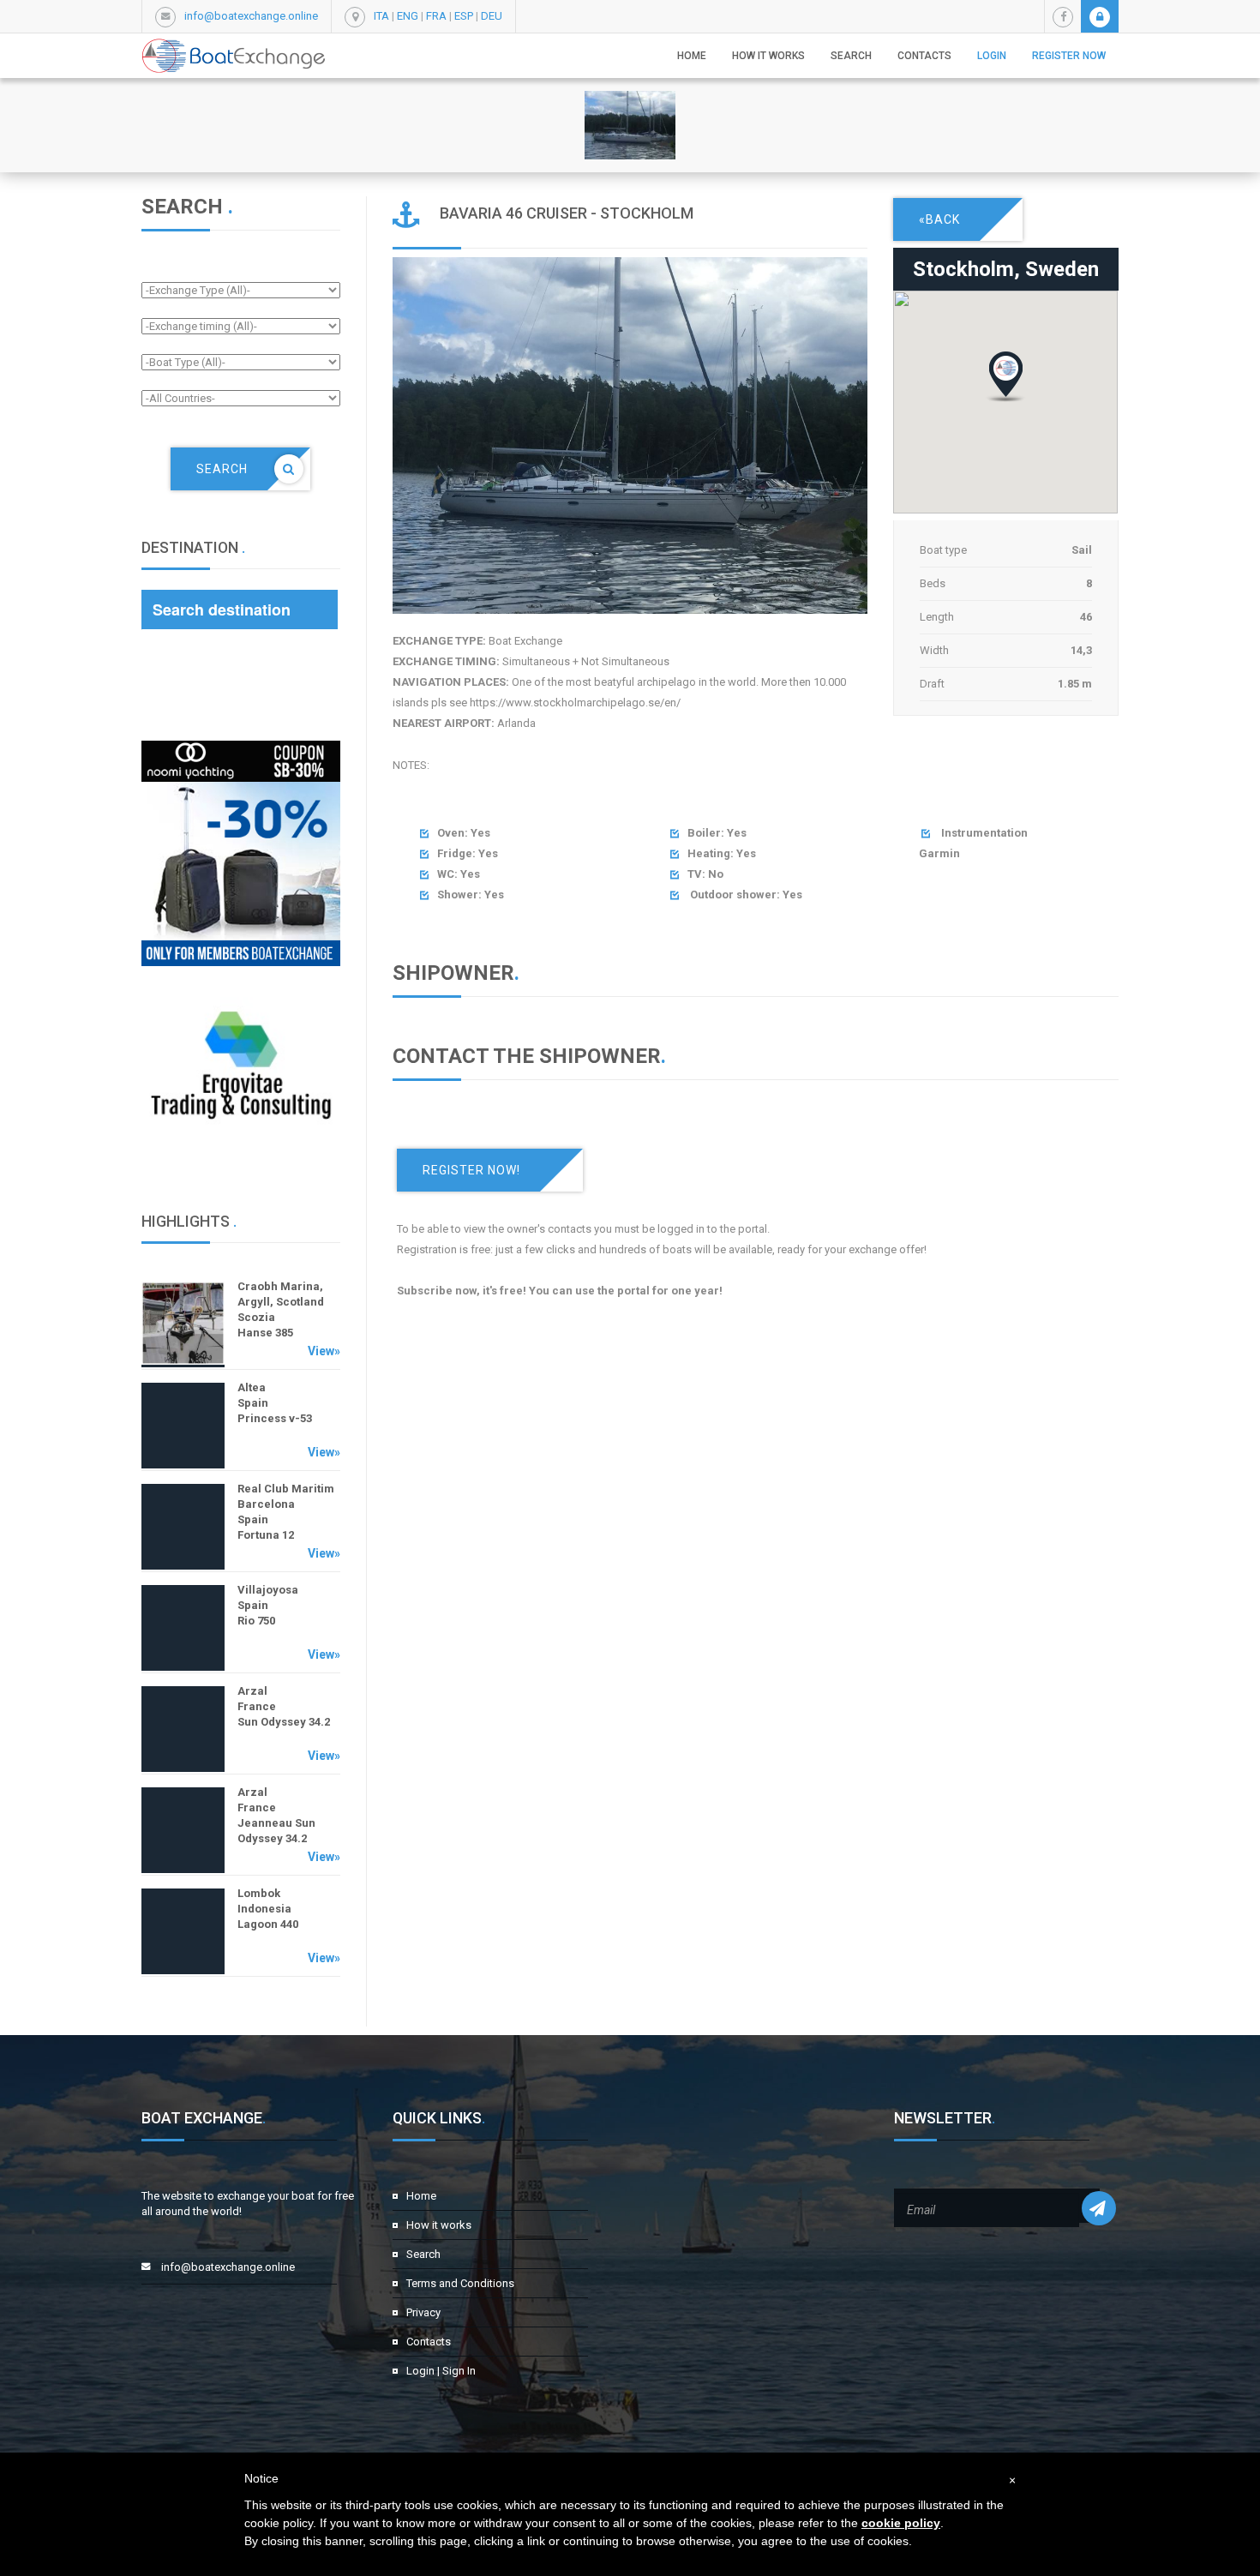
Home (692, 56)
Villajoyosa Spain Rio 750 (268, 1605)
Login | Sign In (441, 2371)
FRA (436, 16)
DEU (492, 16)
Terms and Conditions (460, 2283)
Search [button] (851, 56)
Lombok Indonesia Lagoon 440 (268, 1909)
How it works (768, 56)
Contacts (924, 56)
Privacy (423, 2312)
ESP (464, 16)
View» (324, 1351)
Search (423, 2254)
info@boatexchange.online (251, 16)
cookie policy (901, 2523)
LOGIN (992, 56)
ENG (408, 16)
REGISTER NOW (1069, 56)
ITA (381, 16)
